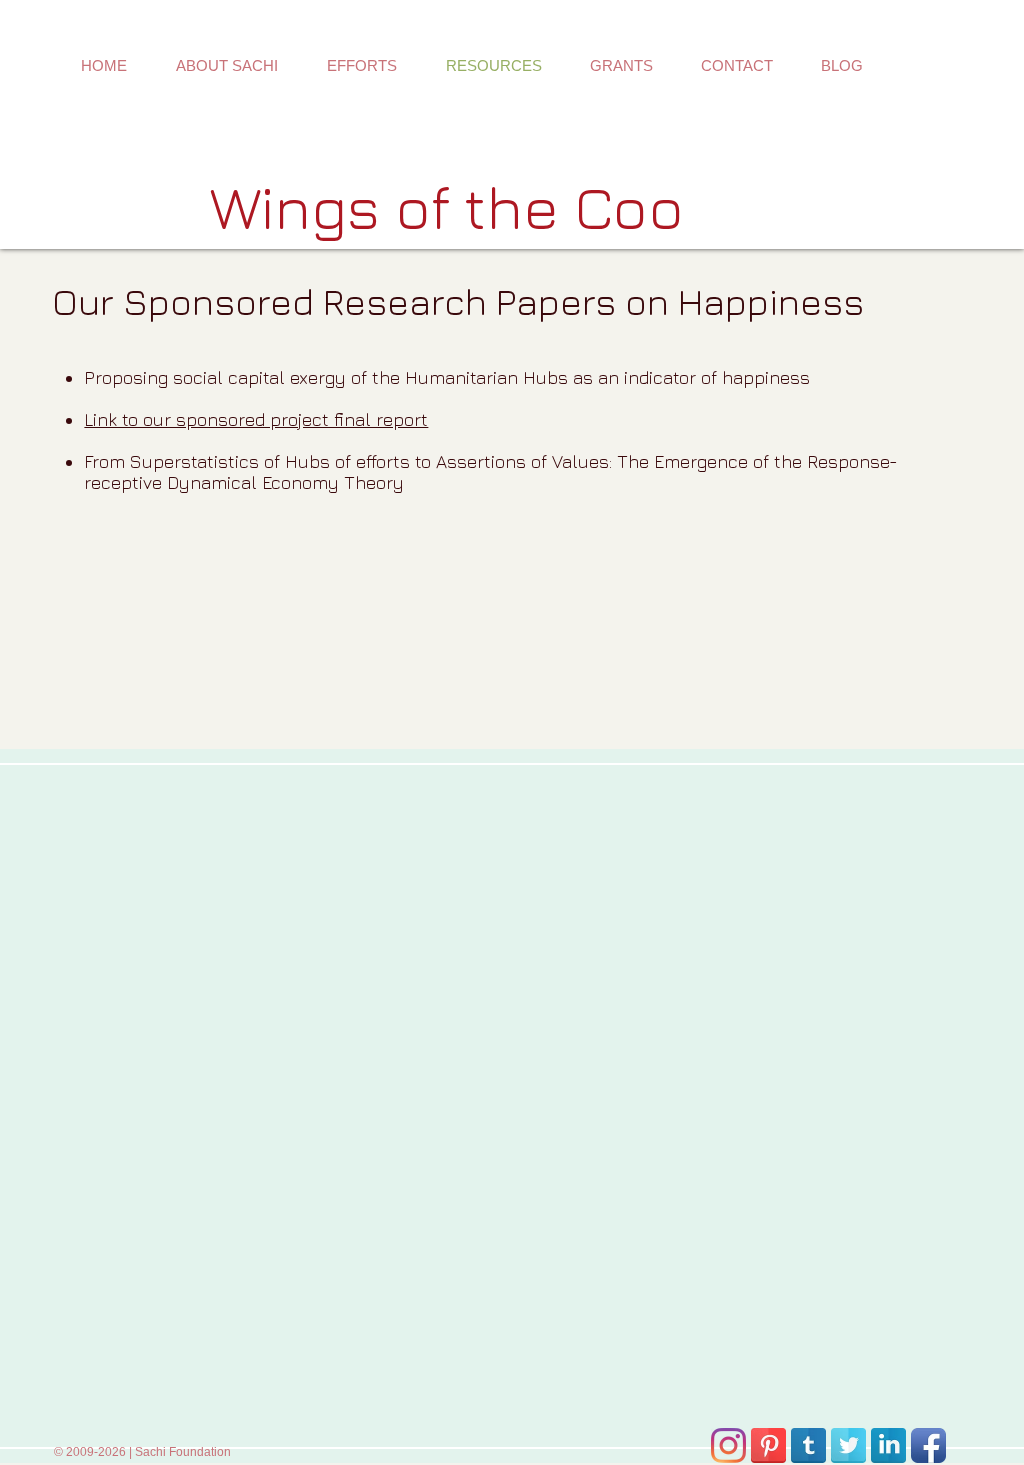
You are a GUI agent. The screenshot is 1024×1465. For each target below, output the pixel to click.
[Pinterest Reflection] (768, 1445)
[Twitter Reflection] (848, 1445)
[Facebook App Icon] (928, 1445)
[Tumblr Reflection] (808, 1445)
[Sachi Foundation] (728, 1445)
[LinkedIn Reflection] (888, 1445)
